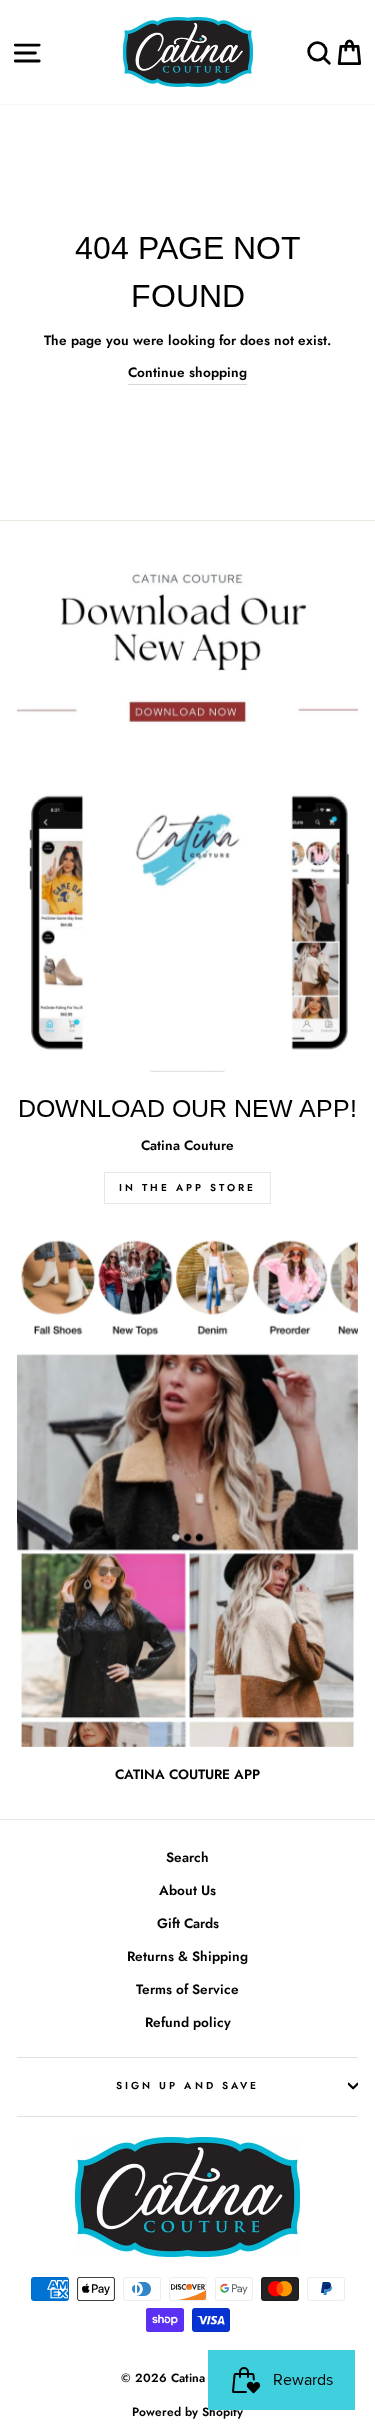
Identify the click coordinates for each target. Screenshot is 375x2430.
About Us (187, 1890)
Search (187, 1857)
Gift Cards (188, 1923)
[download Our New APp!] (187, 817)
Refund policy (188, 2022)
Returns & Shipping (187, 1956)
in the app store (187, 1187)
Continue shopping (187, 372)
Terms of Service (187, 1989)
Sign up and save (187, 2085)
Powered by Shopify (187, 2412)
